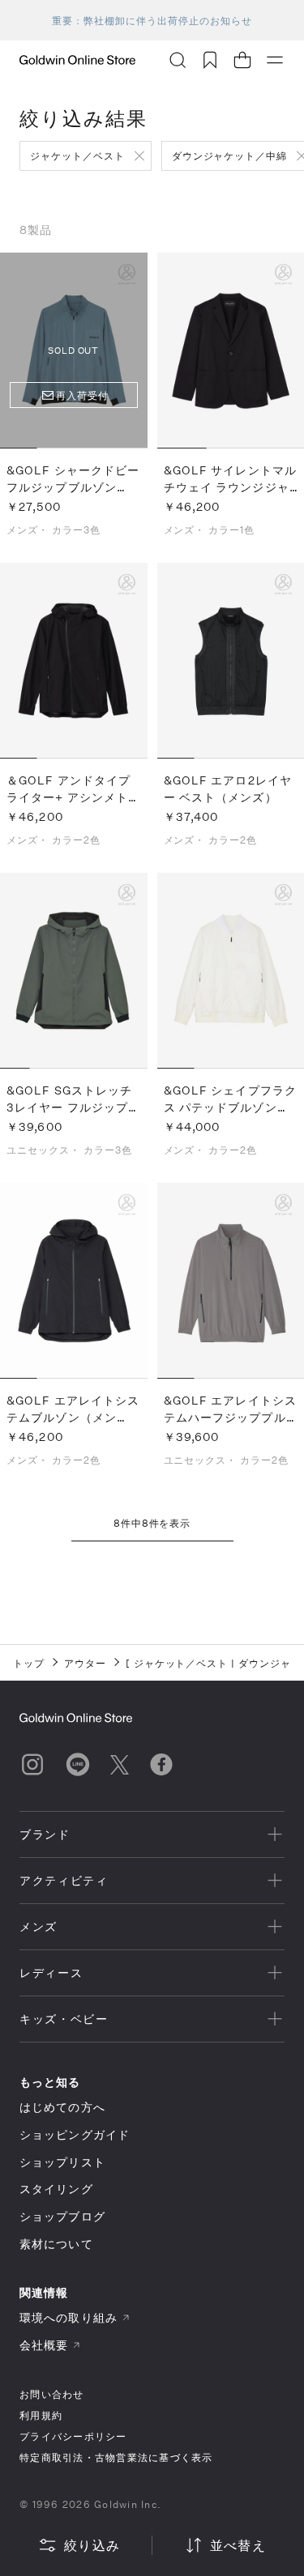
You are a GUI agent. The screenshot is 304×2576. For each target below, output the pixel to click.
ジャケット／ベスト (77, 155)
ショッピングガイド (75, 2134)
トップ (29, 1663)
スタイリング (56, 2189)
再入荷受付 (82, 395)
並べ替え (238, 2545)
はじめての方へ (62, 2107)
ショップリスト (62, 2162)
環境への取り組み (69, 2317)
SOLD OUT (73, 350)
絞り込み (92, 2545)
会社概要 (44, 2345)
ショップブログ (62, 2216)
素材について (56, 2244)
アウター (85, 1663)
